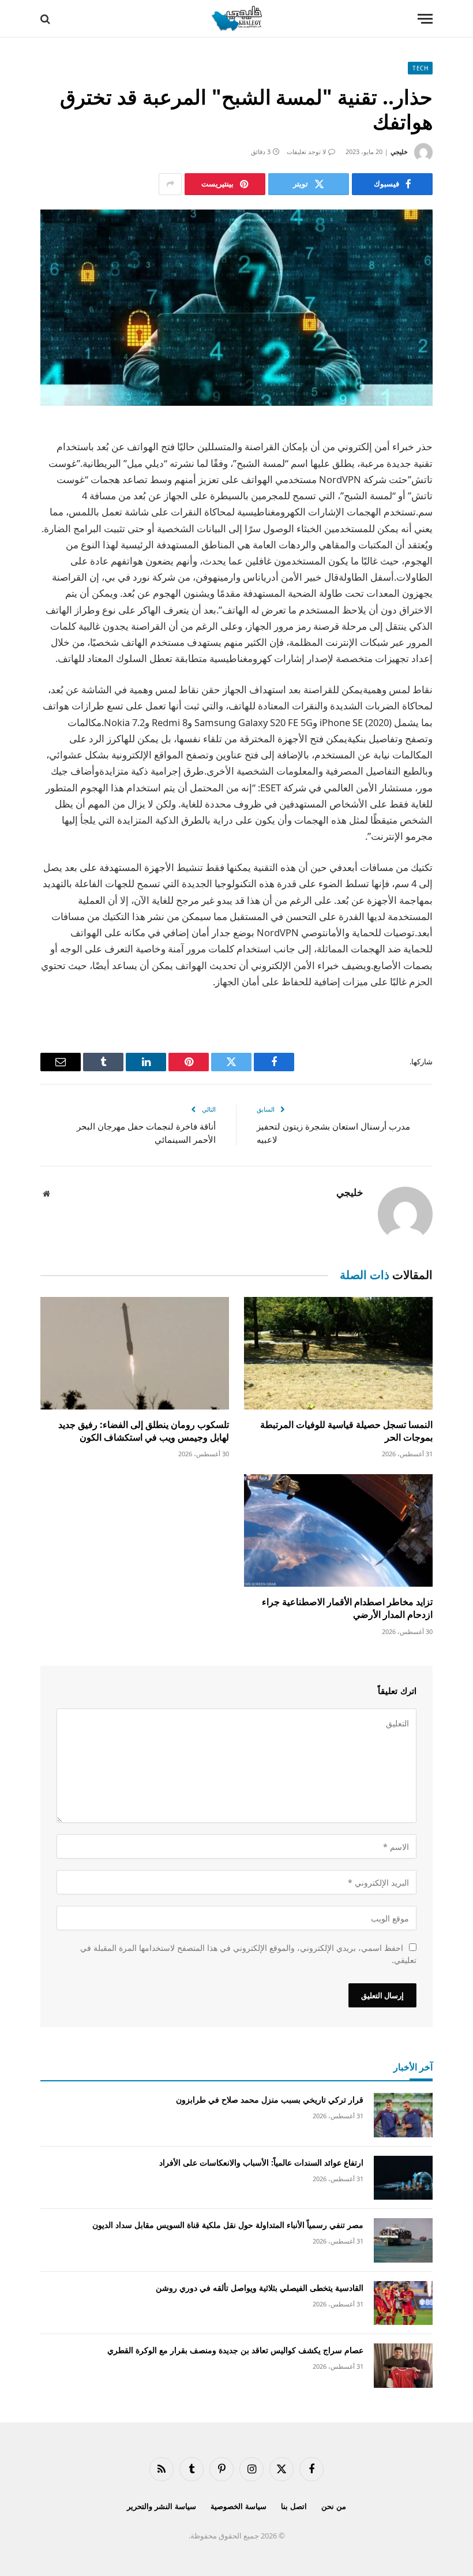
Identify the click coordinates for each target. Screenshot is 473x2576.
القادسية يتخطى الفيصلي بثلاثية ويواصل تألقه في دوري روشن (260, 2288)
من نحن (334, 2506)
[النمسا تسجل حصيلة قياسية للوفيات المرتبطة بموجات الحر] (338, 1353)
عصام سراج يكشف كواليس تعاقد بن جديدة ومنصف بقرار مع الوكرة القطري (235, 2350)
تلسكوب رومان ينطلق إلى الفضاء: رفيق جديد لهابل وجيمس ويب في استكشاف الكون (144, 1431)
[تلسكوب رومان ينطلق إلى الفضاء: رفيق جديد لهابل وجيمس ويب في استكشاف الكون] (135, 1353)
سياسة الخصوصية (239, 2506)
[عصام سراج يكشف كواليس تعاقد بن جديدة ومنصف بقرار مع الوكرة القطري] (403, 2366)
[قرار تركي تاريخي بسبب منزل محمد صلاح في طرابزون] (403, 2115)
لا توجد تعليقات (306, 152)
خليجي (399, 152)
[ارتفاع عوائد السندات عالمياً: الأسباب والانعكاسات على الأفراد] (403, 2178)
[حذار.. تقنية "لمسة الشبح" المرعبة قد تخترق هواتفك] (236, 308)
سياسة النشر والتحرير (162, 2506)
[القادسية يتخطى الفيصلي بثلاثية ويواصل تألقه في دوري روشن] (403, 2303)
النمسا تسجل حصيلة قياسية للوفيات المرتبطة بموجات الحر (346, 1431)
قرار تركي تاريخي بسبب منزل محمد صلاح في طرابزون (270, 2100)
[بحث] (46, 19)
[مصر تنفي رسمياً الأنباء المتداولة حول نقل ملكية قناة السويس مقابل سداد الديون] (403, 2240)
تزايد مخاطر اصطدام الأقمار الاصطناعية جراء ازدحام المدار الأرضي (347, 1608)
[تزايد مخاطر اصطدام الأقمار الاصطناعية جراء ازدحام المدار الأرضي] (338, 1530)
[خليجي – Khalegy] (236, 19)
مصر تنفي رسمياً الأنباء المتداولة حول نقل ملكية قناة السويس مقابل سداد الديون (228, 2225)
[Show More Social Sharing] (170, 184)
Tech (420, 68)
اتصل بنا (294, 2506)
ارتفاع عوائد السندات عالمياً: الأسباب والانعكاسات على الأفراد (261, 2162)
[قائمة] (425, 19)
